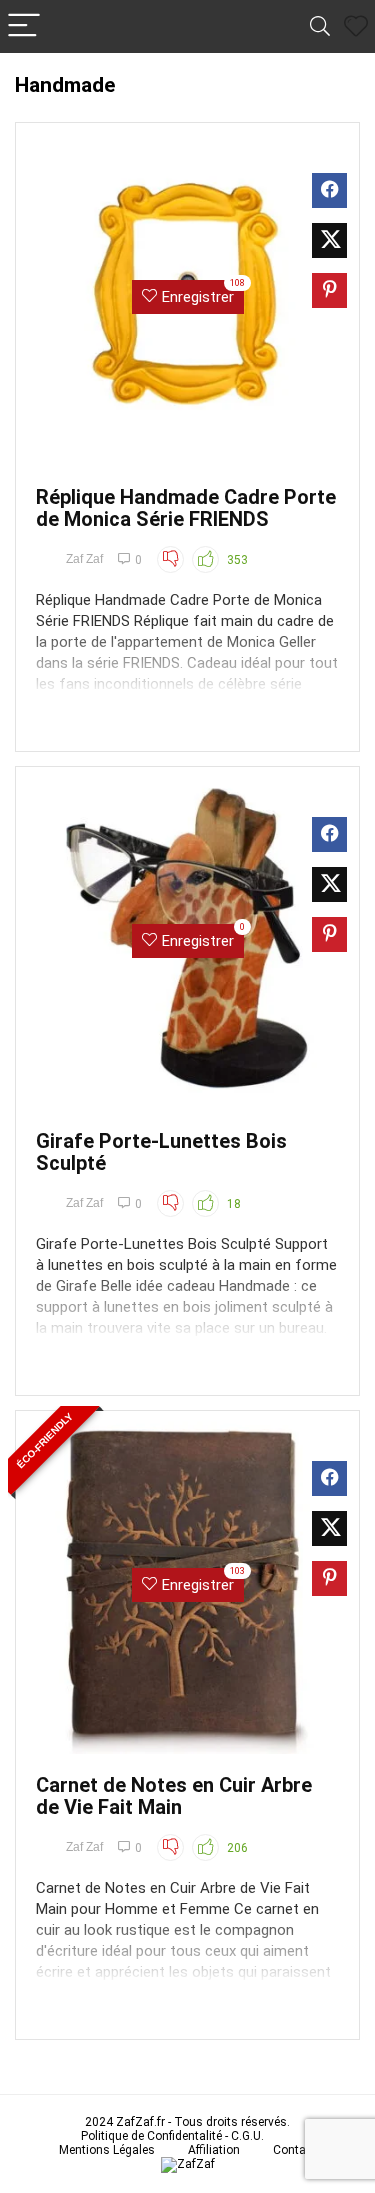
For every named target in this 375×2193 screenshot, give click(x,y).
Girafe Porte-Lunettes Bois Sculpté (161, 1152)
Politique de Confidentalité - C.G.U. (172, 2136)
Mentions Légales (107, 2150)
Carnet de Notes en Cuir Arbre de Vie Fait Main (174, 1796)
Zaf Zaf (84, 559)
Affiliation (214, 2150)
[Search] (320, 26)
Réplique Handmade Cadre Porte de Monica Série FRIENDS (186, 508)
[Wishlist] (356, 27)
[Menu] (24, 26)
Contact (294, 2150)
